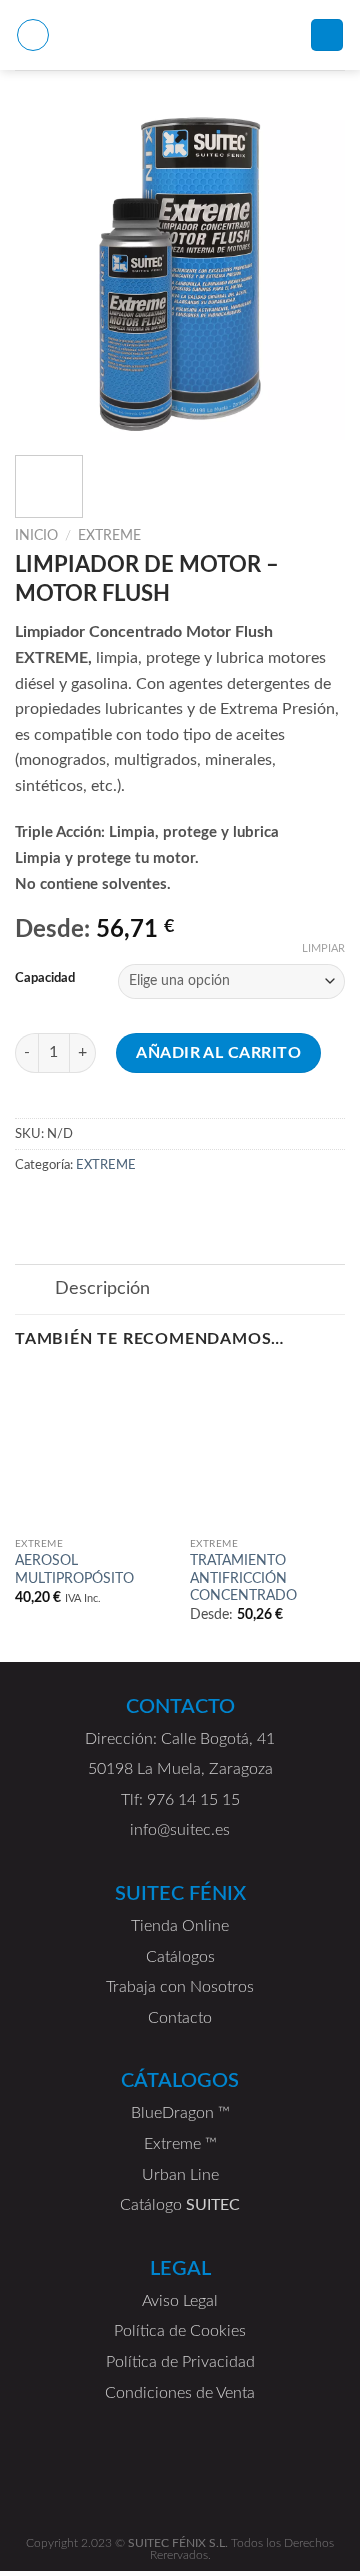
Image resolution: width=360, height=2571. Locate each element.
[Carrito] (327, 35)
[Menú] (33, 35)
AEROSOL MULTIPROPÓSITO (74, 1570)
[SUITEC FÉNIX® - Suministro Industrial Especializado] (180, 35)
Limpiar (323, 948)
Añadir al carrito (218, 1053)
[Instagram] (270, 2479)
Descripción (102, 1288)
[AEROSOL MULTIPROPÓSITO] (92, 1449)
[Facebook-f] (210, 2479)
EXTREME (109, 536)
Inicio (36, 536)
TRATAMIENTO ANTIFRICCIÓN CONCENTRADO (243, 1578)
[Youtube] (150, 2479)
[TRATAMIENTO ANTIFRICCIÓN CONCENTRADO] (267, 1449)
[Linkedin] (90, 2479)
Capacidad (45, 978)
